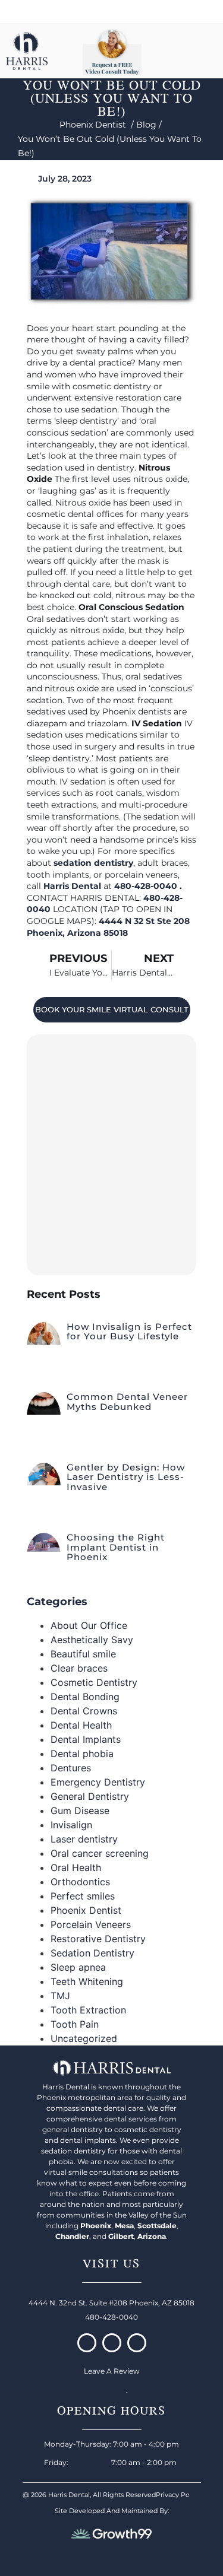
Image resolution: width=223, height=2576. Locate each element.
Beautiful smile (83, 1654)
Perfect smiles (83, 1896)
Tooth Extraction (88, 2010)
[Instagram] (112, 2343)
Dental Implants (86, 1739)
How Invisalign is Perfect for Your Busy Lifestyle (129, 1332)
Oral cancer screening (100, 1853)
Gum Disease (80, 1810)
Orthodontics (80, 1882)
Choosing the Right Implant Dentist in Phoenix (116, 1547)
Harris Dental (72, 886)
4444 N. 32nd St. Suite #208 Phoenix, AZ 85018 (111, 2303)
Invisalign (71, 1825)
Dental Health (81, 1725)
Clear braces (79, 1668)
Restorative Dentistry (98, 1939)
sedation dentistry (93, 863)
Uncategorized (84, 2038)
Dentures (71, 1768)
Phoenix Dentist (86, 1910)
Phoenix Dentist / (98, 125)
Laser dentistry (84, 1839)
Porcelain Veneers (91, 1924)
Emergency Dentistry (98, 1782)
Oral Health (76, 1867)
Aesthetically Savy (92, 1640)
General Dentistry (90, 1796)
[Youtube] (137, 2343)
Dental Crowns (84, 1711)
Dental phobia (82, 1754)
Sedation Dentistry (92, 1953)
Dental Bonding (85, 1697)
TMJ (60, 1996)
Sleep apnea (78, 1967)
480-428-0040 (147, 886)
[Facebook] (87, 2343)
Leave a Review (112, 2371)
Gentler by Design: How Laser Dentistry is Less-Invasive (126, 1477)
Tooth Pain (75, 2024)
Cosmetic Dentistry (94, 1682)
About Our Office (89, 1625)
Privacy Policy (178, 2495)
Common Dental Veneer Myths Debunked (127, 1402)
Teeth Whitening (87, 1981)
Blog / (150, 125)
